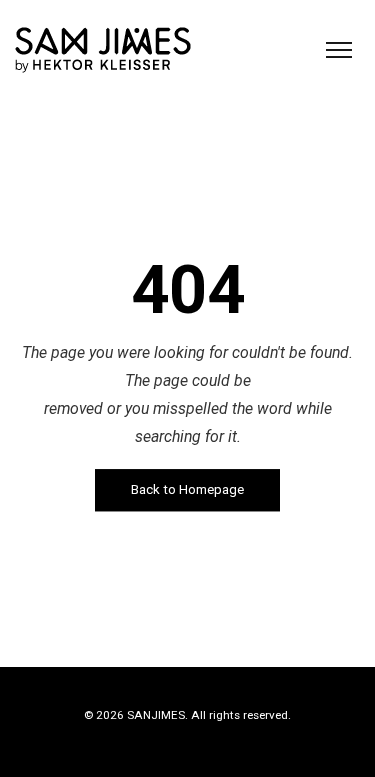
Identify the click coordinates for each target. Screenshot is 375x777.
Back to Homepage (187, 490)
